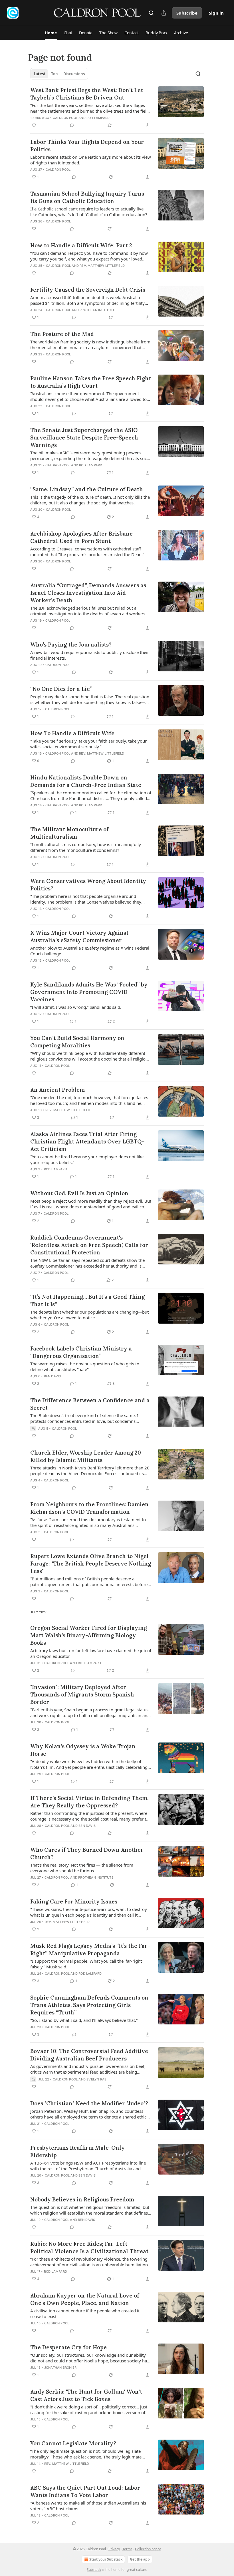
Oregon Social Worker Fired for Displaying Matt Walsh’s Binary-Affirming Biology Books (89, 1635)
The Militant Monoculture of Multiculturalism (69, 833)
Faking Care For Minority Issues (74, 1901)
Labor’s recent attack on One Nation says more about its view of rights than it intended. (91, 160)
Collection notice (148, 2549)
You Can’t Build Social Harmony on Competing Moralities (77, 1042)
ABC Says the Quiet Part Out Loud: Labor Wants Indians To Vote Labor (85, 2491)
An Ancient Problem (58, 1090)
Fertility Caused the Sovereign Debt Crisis (88, 290)
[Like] (34, 125)
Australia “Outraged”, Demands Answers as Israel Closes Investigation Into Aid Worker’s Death (88, 593)
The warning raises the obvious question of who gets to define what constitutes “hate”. (85, 1366)
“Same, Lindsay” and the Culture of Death (87, 489)
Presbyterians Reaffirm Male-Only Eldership (77, 2151)
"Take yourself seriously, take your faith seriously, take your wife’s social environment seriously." (88, 744)
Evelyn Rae (96, 2079)
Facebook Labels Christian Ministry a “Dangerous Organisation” (81, 1352)
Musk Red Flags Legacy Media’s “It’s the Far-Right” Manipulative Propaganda (90, 1950)
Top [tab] (54, 74)
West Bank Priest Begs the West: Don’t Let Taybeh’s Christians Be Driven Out (87, 94)
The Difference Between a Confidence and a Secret (90, 1404)
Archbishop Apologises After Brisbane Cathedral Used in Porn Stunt (81, 537)
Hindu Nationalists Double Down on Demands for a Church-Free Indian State (86, 781)
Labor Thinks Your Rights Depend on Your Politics (87, 146)
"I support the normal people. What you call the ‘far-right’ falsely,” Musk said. (86, 1964)
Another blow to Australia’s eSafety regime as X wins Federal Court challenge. (90, 951)
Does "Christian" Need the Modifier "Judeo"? (89, 2103)
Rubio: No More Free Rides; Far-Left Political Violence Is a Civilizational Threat (89, 2247)
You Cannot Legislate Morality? (73, 2443)
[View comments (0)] (72, 125)
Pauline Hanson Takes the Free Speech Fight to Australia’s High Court (91, 382)
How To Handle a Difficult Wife (72, 733)
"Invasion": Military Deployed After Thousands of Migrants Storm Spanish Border (82, 1694)
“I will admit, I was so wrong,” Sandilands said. (76, 1007)
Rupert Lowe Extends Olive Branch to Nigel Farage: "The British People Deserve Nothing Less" (91, 1563)
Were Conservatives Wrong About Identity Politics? (88, 885)
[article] (117, 108)
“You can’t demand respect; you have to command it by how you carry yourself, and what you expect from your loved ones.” (89, 256)
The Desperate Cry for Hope (68, 2347)
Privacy (114, 2549)
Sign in (216, 13)
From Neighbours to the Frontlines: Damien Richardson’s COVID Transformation (89, 1508)
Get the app (140, 2559)
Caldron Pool (65, 118)
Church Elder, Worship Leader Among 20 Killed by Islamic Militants (86, 1456)
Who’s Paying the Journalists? (71, 645)
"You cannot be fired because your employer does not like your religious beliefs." (87, 1159)
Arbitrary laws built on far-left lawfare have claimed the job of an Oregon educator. (91, 1653)
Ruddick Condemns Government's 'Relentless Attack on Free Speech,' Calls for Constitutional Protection (89, 1245)
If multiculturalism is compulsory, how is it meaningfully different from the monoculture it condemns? (86, 847)
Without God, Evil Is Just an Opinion (79, 1193)
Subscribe (187, 13)
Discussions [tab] (74, 74)
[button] (51, 33)
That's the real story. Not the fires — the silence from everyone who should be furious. (82, 1868)
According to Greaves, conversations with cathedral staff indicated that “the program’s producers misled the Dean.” (87, 552)
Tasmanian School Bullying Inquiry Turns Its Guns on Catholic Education (87, 197)
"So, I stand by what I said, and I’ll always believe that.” (84, 2020)
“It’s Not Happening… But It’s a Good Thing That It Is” (87, 1300)
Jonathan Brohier (60, 2368)
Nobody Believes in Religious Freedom (82, 2199)
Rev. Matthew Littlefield (102, 266)
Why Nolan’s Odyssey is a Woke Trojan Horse (83, 1750)
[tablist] (59, 74)
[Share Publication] (164, 13)
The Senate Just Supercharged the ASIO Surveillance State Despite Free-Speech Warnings (84, 437)
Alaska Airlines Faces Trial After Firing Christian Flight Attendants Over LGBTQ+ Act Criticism (87, 1141)
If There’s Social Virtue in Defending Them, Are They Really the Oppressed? (89, 1802)
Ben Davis (53, 1376)
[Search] (151, 13)
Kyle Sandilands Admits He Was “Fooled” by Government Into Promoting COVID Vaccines (89, 992)
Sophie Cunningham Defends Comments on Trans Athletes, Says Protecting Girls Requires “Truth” (89, 2005)
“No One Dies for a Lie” (61, 689)
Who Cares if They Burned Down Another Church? (87, 1853)
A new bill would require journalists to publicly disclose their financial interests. (90, 655)
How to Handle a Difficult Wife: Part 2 (81, 245)
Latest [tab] (40, 74)
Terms (127, 2549)
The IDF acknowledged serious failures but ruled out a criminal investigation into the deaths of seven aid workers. (88, 611)
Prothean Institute (97, 310)
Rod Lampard (98, 118)
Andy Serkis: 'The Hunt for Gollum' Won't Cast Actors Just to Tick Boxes (86, 2395)
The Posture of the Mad (62, 334)
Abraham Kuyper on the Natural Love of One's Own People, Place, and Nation (85, 2299)
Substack (94, 2570)
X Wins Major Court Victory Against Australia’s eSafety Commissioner (79, 936)
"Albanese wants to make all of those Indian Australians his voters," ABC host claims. (88, 2506)
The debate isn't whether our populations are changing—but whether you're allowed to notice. (89, 1315)
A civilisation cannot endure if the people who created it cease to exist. (85, 2314)
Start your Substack (106, 2559)
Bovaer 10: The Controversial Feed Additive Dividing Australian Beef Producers (89, 2055)
